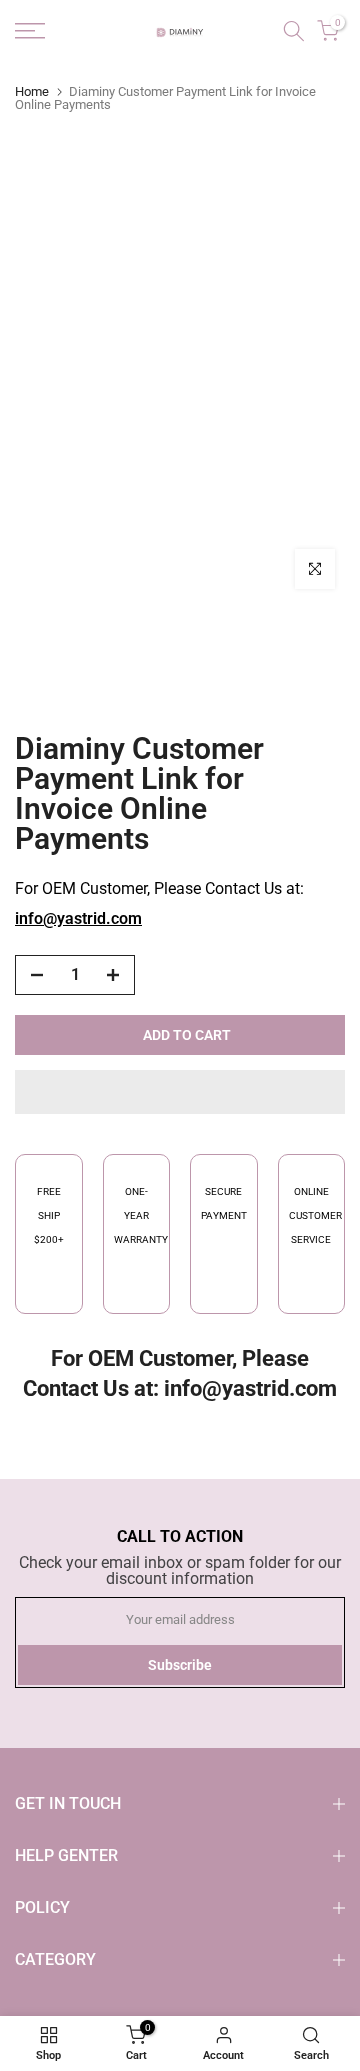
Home (32, 91)
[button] (180, 1092)
